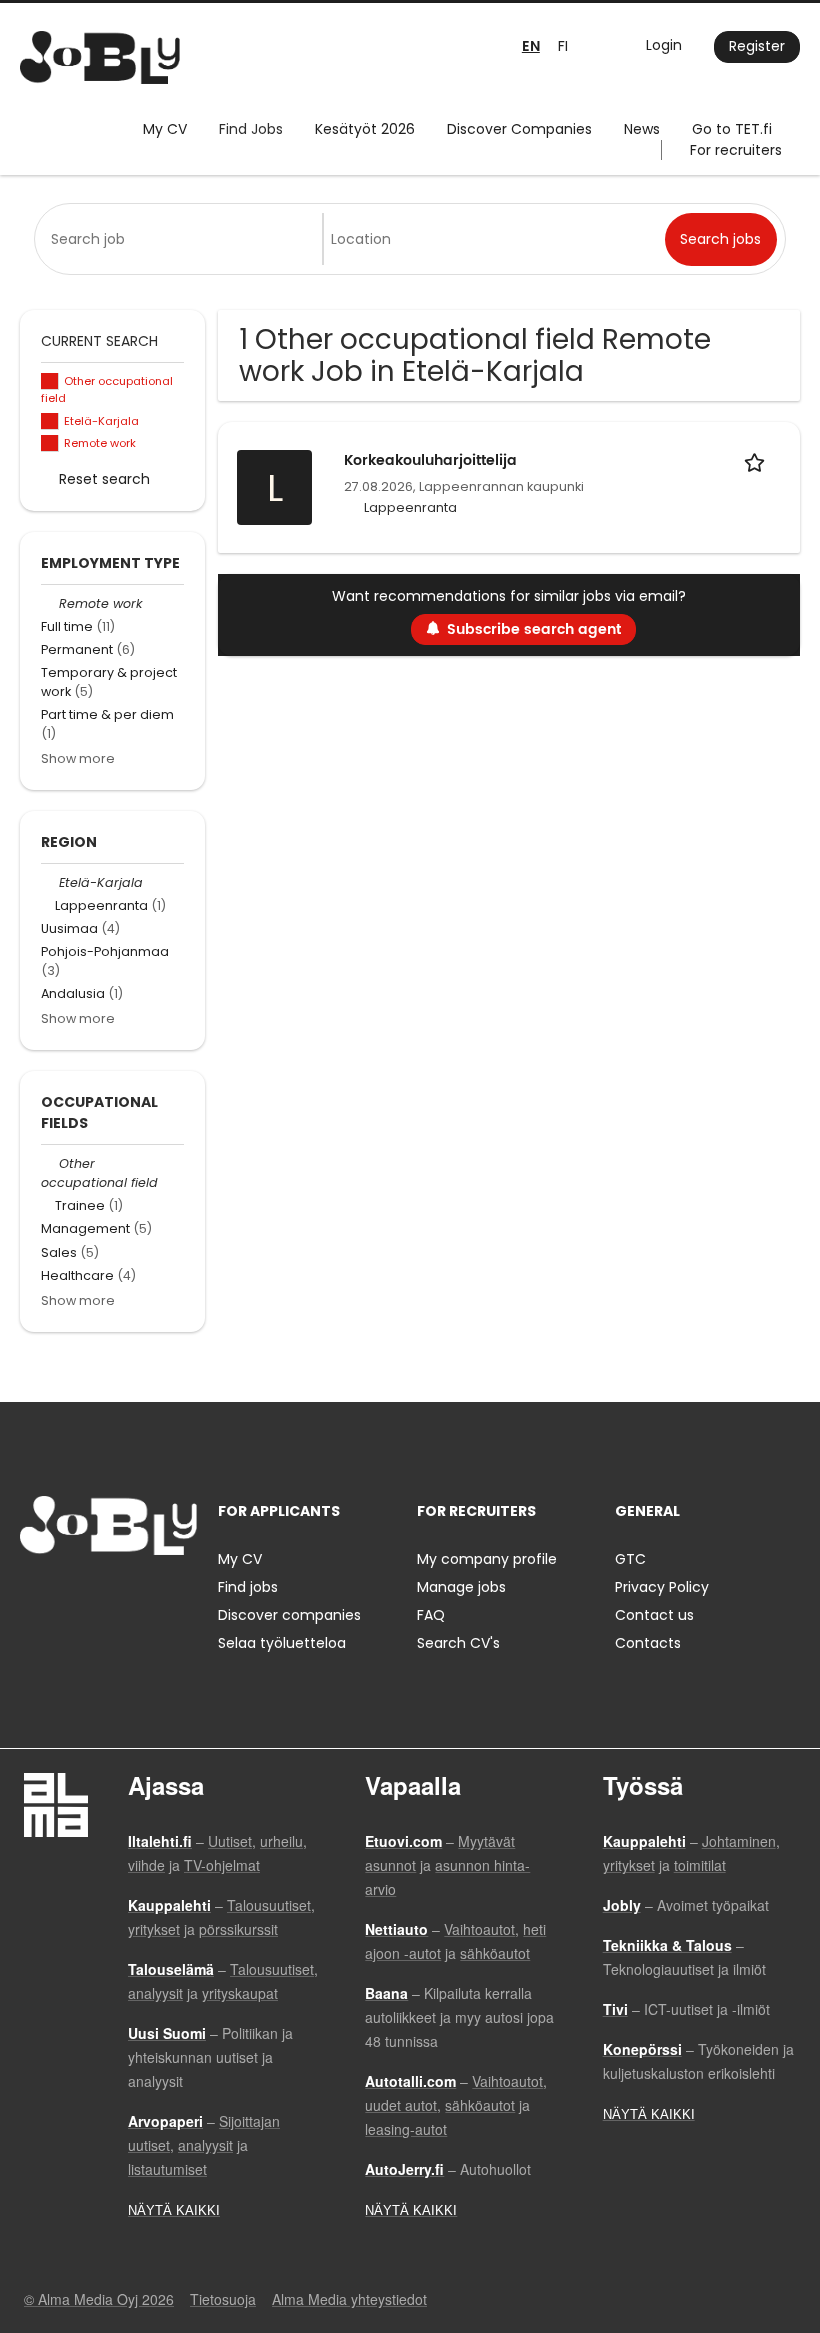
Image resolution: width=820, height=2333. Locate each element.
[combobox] (182, 239)
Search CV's (458, 1643)
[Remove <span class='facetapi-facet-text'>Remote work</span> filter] (50, 443)
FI (563, 46)
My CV (165, 129)
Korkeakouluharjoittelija (430, 460)
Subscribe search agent (534, 629)
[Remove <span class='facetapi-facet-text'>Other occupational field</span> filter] (50, 381)
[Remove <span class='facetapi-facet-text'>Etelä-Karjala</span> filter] (50, 421)
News (642, 129)
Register (757, 46)
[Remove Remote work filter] (50, 603)
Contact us (654, 1615)
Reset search (104, 479)
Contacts (648, 1643)
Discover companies (289, 1615)
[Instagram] (67, 1596)
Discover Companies (519, 129)
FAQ (431, 1615)
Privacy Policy (662, 1587)
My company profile (487, 1559)
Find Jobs (251, 129)
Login (664, 45)
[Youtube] (163, 1596)
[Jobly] (100, 57)
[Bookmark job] (758, 460)
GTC (630, 1559)
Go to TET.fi (732, 129)
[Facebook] (34, 1596)
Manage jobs (461, 1587)
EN (531, 46)
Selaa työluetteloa (282, 1643)
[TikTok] (133, 1596)
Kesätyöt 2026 (365, 129)
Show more (78, 758)
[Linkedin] (100, 1596)
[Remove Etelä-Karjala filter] (50, 882)
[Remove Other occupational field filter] (50, 1163)
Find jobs (248, 1587)
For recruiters (736, 150)
